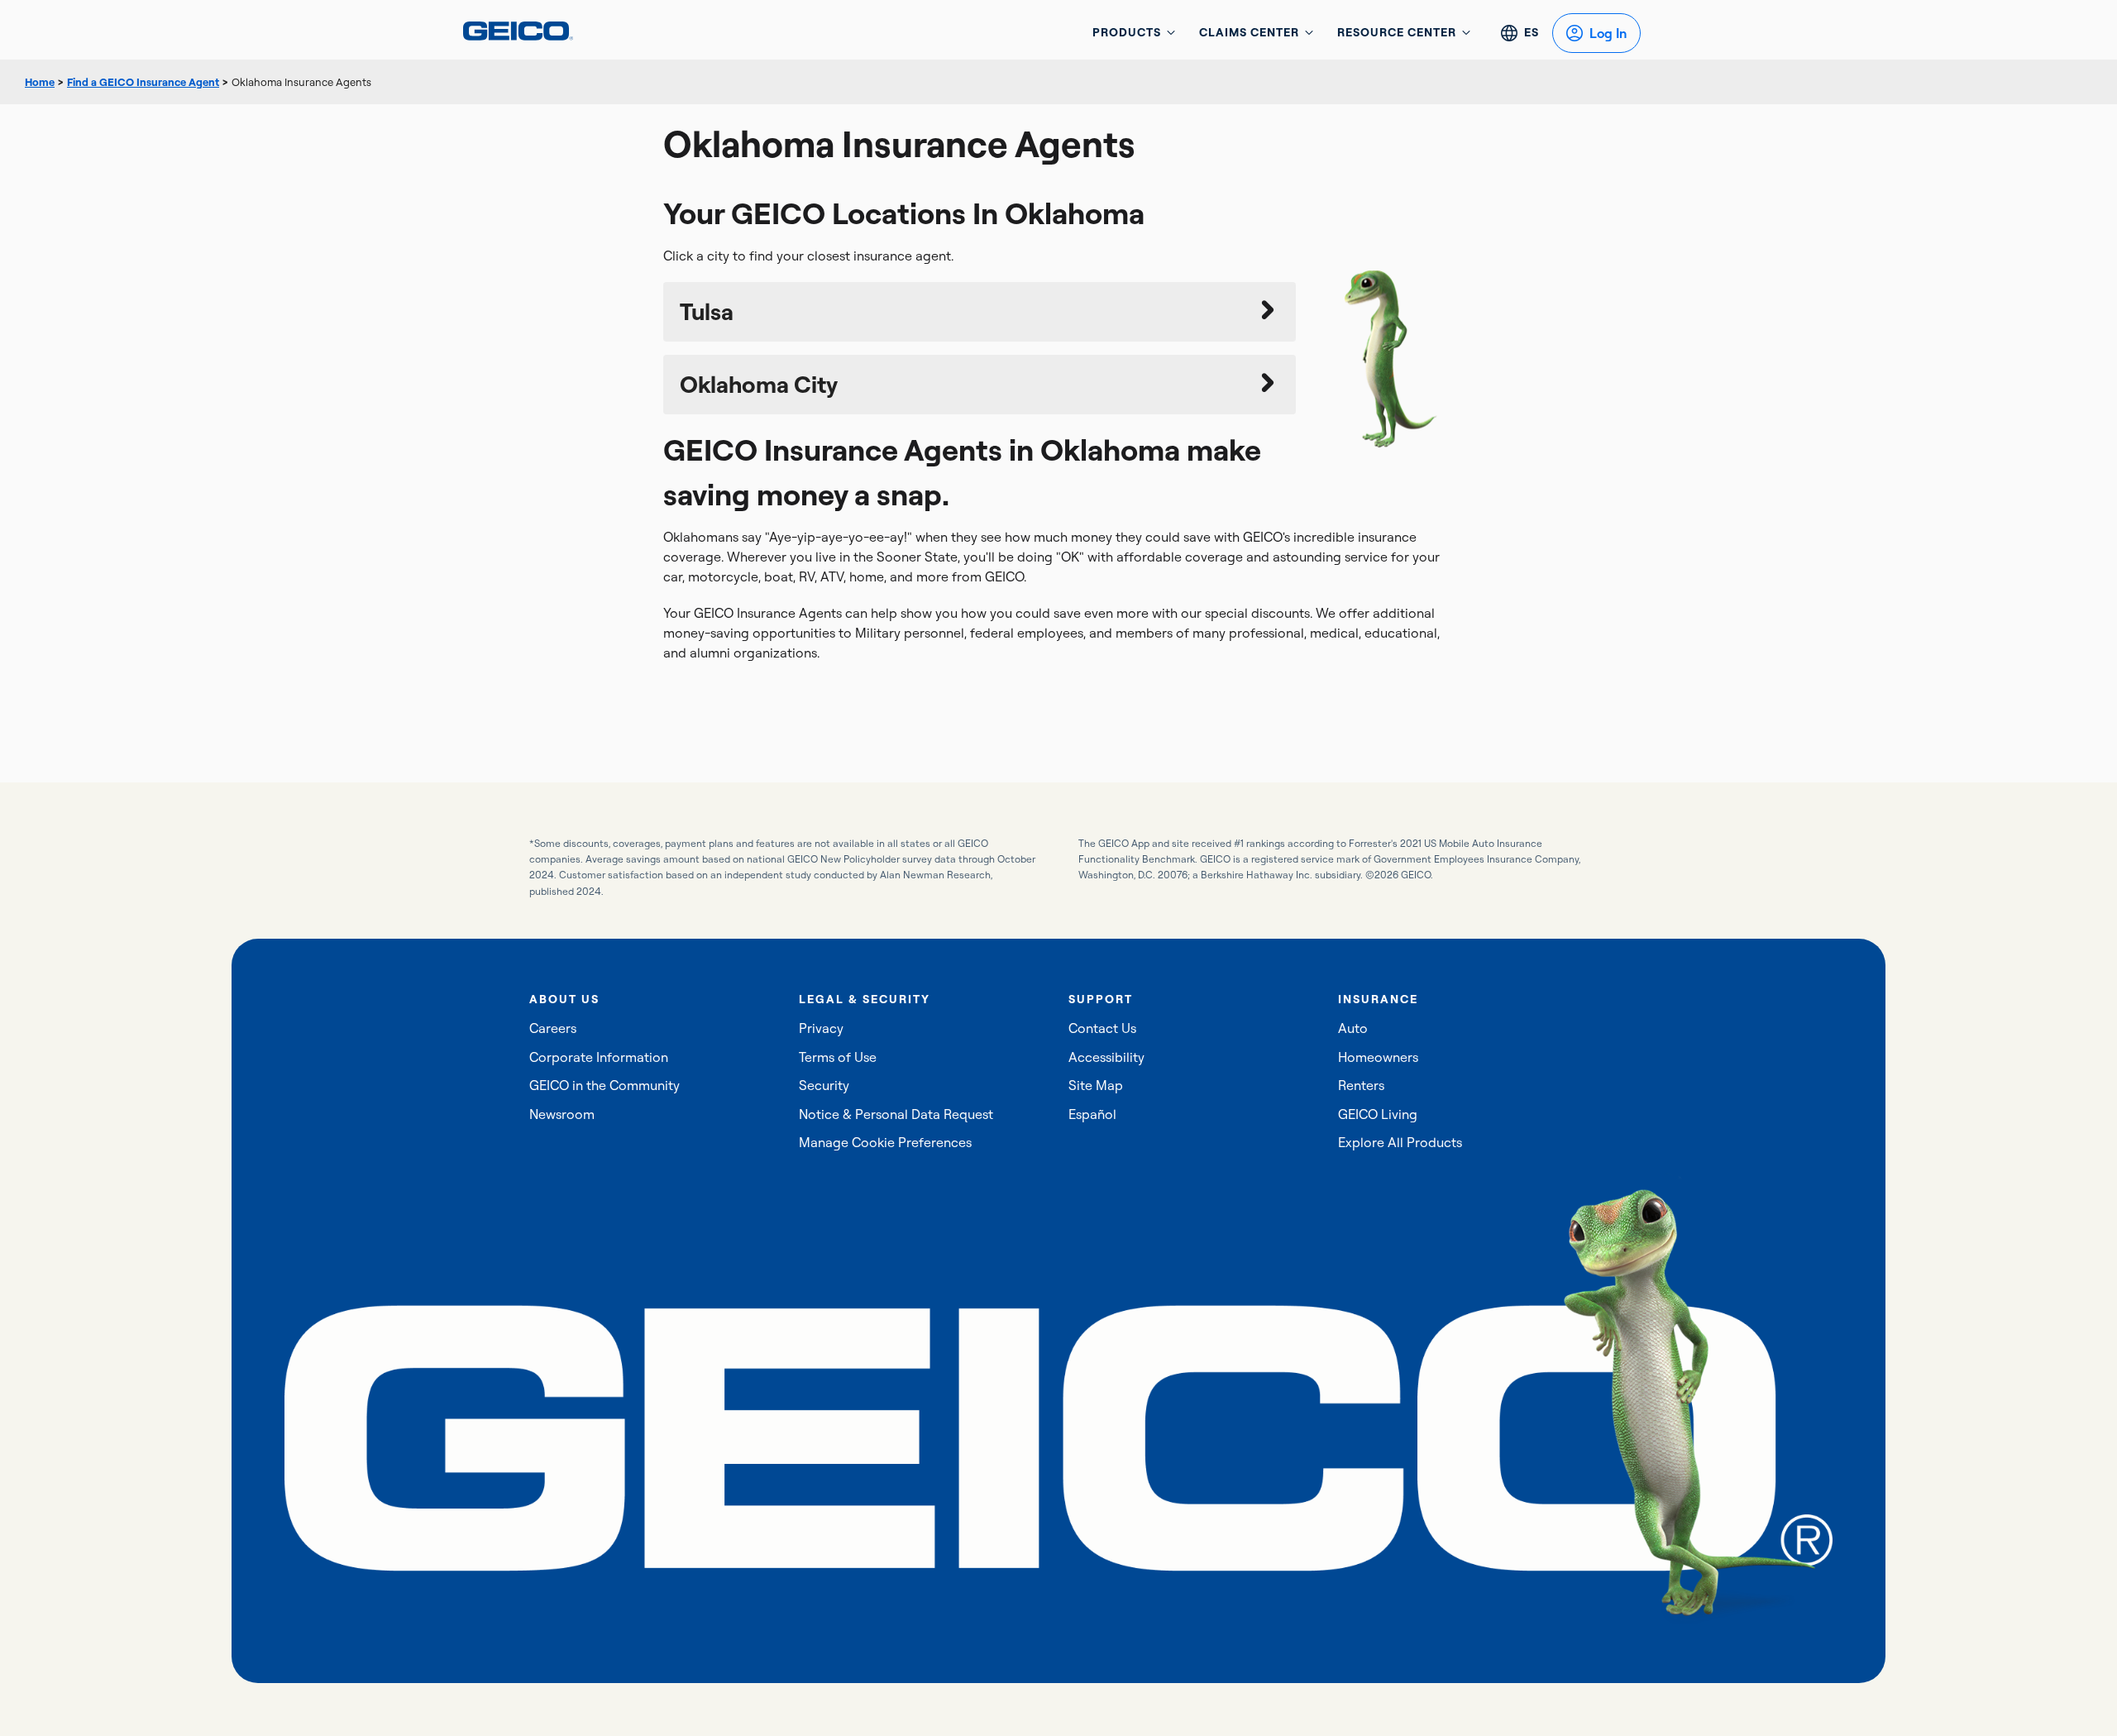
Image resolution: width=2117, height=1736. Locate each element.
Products (1127, 32)
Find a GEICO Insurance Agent (143, 82)
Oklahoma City (759, 384)
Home (40, 82)
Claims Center (1249, 32)
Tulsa (707, 311)
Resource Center (1397, 32)
